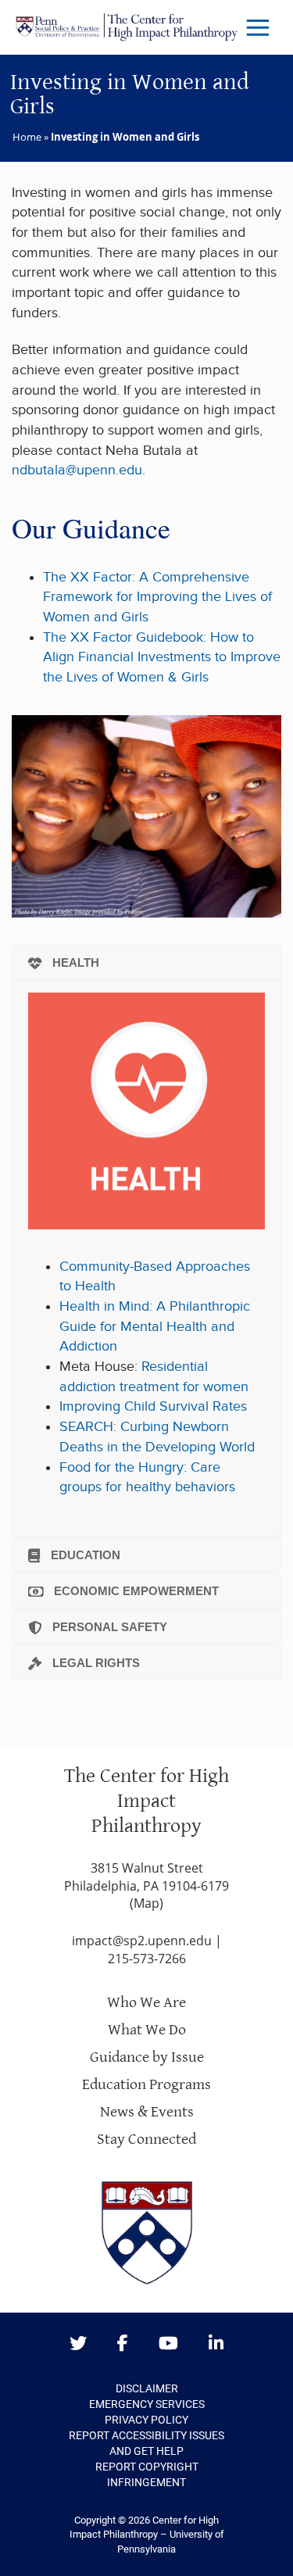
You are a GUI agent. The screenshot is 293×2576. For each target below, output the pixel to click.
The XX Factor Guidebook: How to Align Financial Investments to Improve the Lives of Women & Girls (162, 657)
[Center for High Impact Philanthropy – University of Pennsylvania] (127, 27)
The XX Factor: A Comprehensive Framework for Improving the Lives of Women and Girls (157, 597)
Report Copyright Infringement (147, 2474)
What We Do (147, 2030)
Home (27, 137)
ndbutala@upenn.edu (77, 470)
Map (146, 1903)
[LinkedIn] (216, 2344)
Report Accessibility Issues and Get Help (146, 2443)
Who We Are (146, 2003)
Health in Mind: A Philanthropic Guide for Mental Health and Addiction (155, 1326)
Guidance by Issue (147, 2057)
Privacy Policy (146, 2420)
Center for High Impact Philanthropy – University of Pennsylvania (147, 2535)
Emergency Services (147, 2404)
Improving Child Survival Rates (153, 1406)
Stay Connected (146, 2140)
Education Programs (146, 2085)
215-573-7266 (147, 1959)
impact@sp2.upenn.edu (142, 1941)
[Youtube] (168, 2344)
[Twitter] (78, 2344)
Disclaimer (147, 2388)
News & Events (147, 2112)
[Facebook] (123, 2344)
